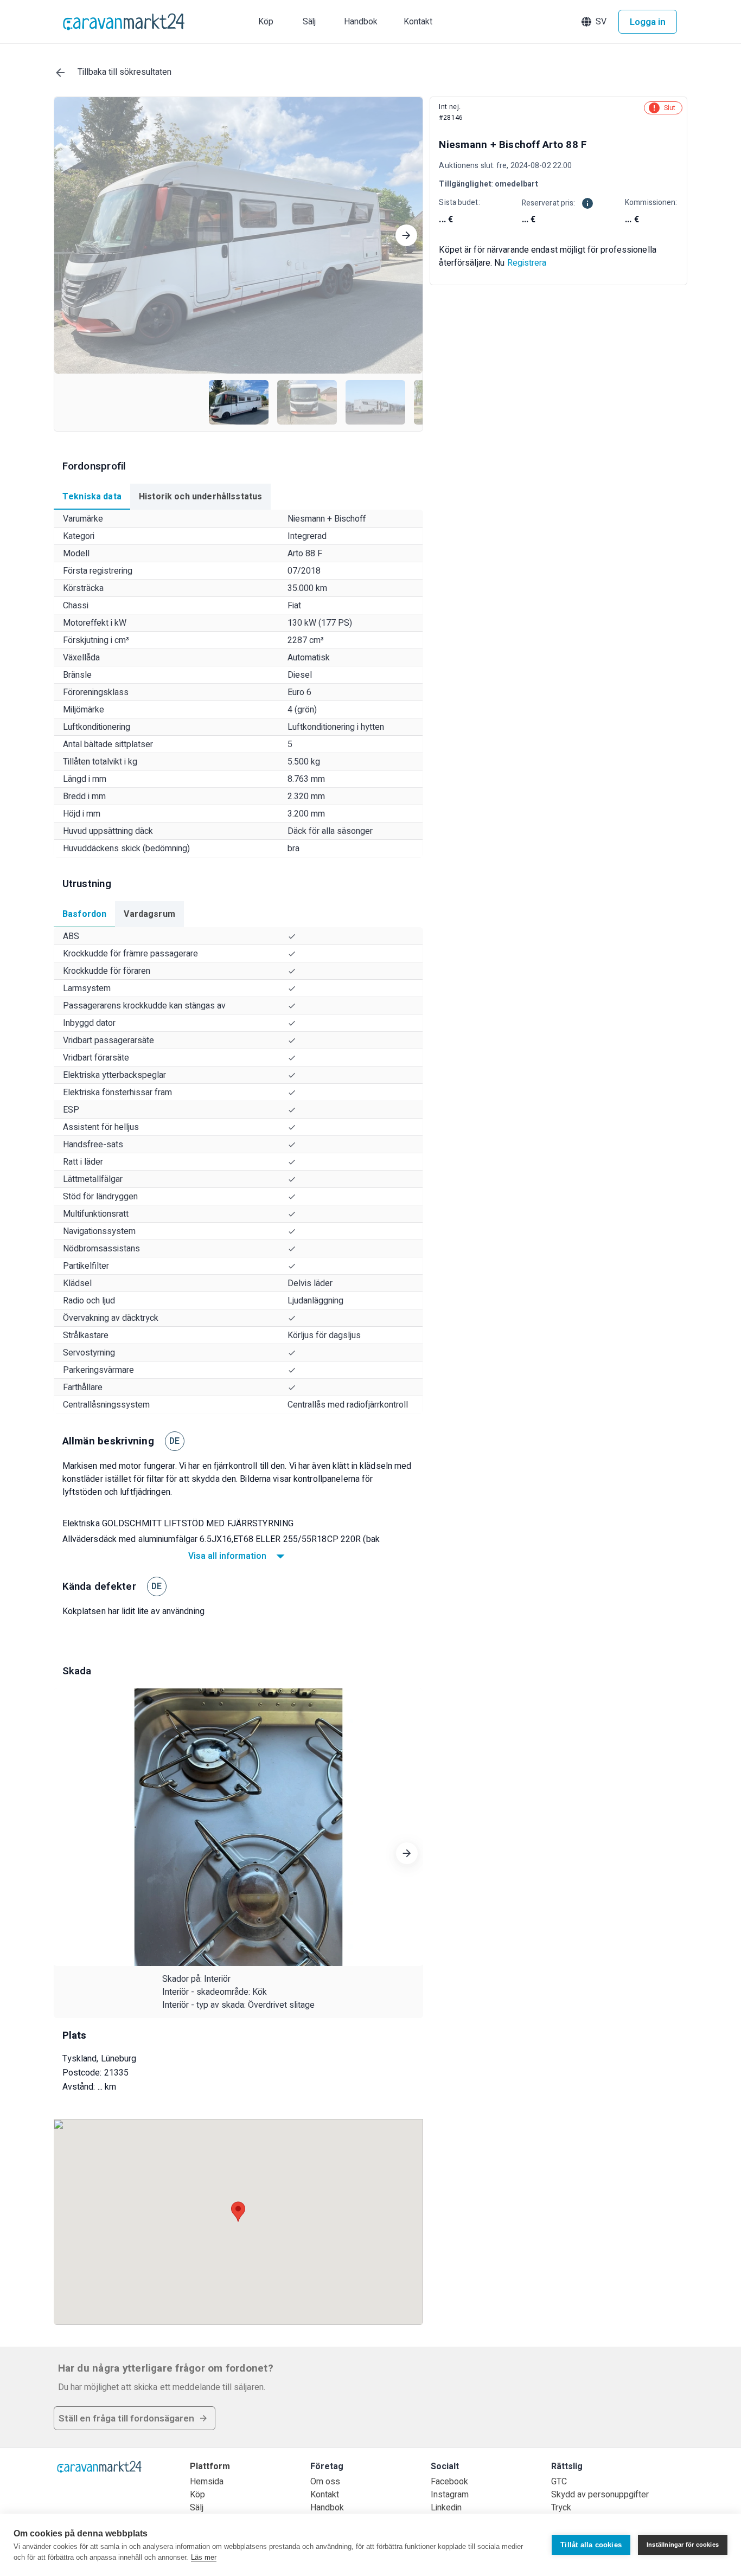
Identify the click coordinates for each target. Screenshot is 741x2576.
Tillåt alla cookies (591, 2545)
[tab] (92, 497)
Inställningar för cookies (683, 2545)
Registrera (527, 263)
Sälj (197, 2508)
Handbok (327, 2508)
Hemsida (207, 2482)
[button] (595, 22)
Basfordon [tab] (84, 914)
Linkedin (446, 2508)
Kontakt (325, 2495)
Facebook (449, 2482)
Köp (197, 2495)
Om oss (325, 2482)
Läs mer (204, 2557)
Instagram (450, 2495)
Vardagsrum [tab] (149, 914)
